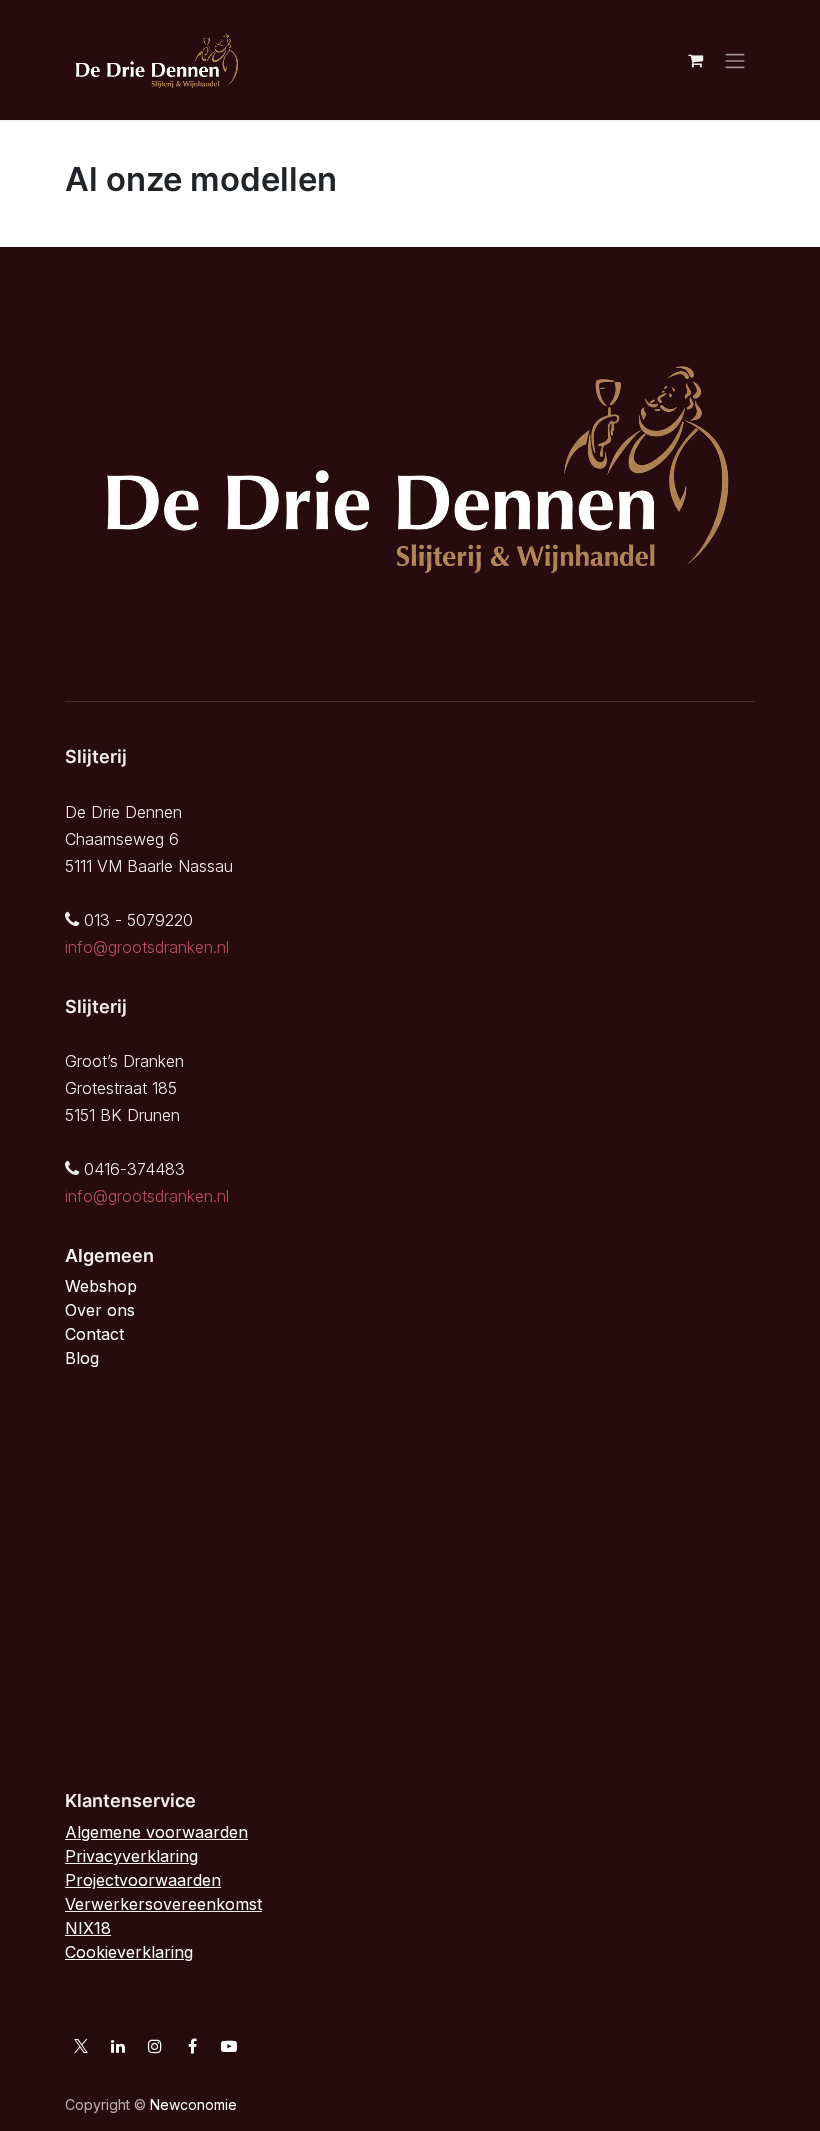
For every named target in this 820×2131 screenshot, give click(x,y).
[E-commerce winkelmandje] (695, 60)
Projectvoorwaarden (143, 1880)
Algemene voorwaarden (156, 1832)
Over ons (100, 1310)
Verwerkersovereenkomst (163, 1904)
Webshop (101, 1286)
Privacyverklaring (131, 1856)
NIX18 (88, 1928)
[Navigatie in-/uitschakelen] (735, 60)
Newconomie (193, 2104)
